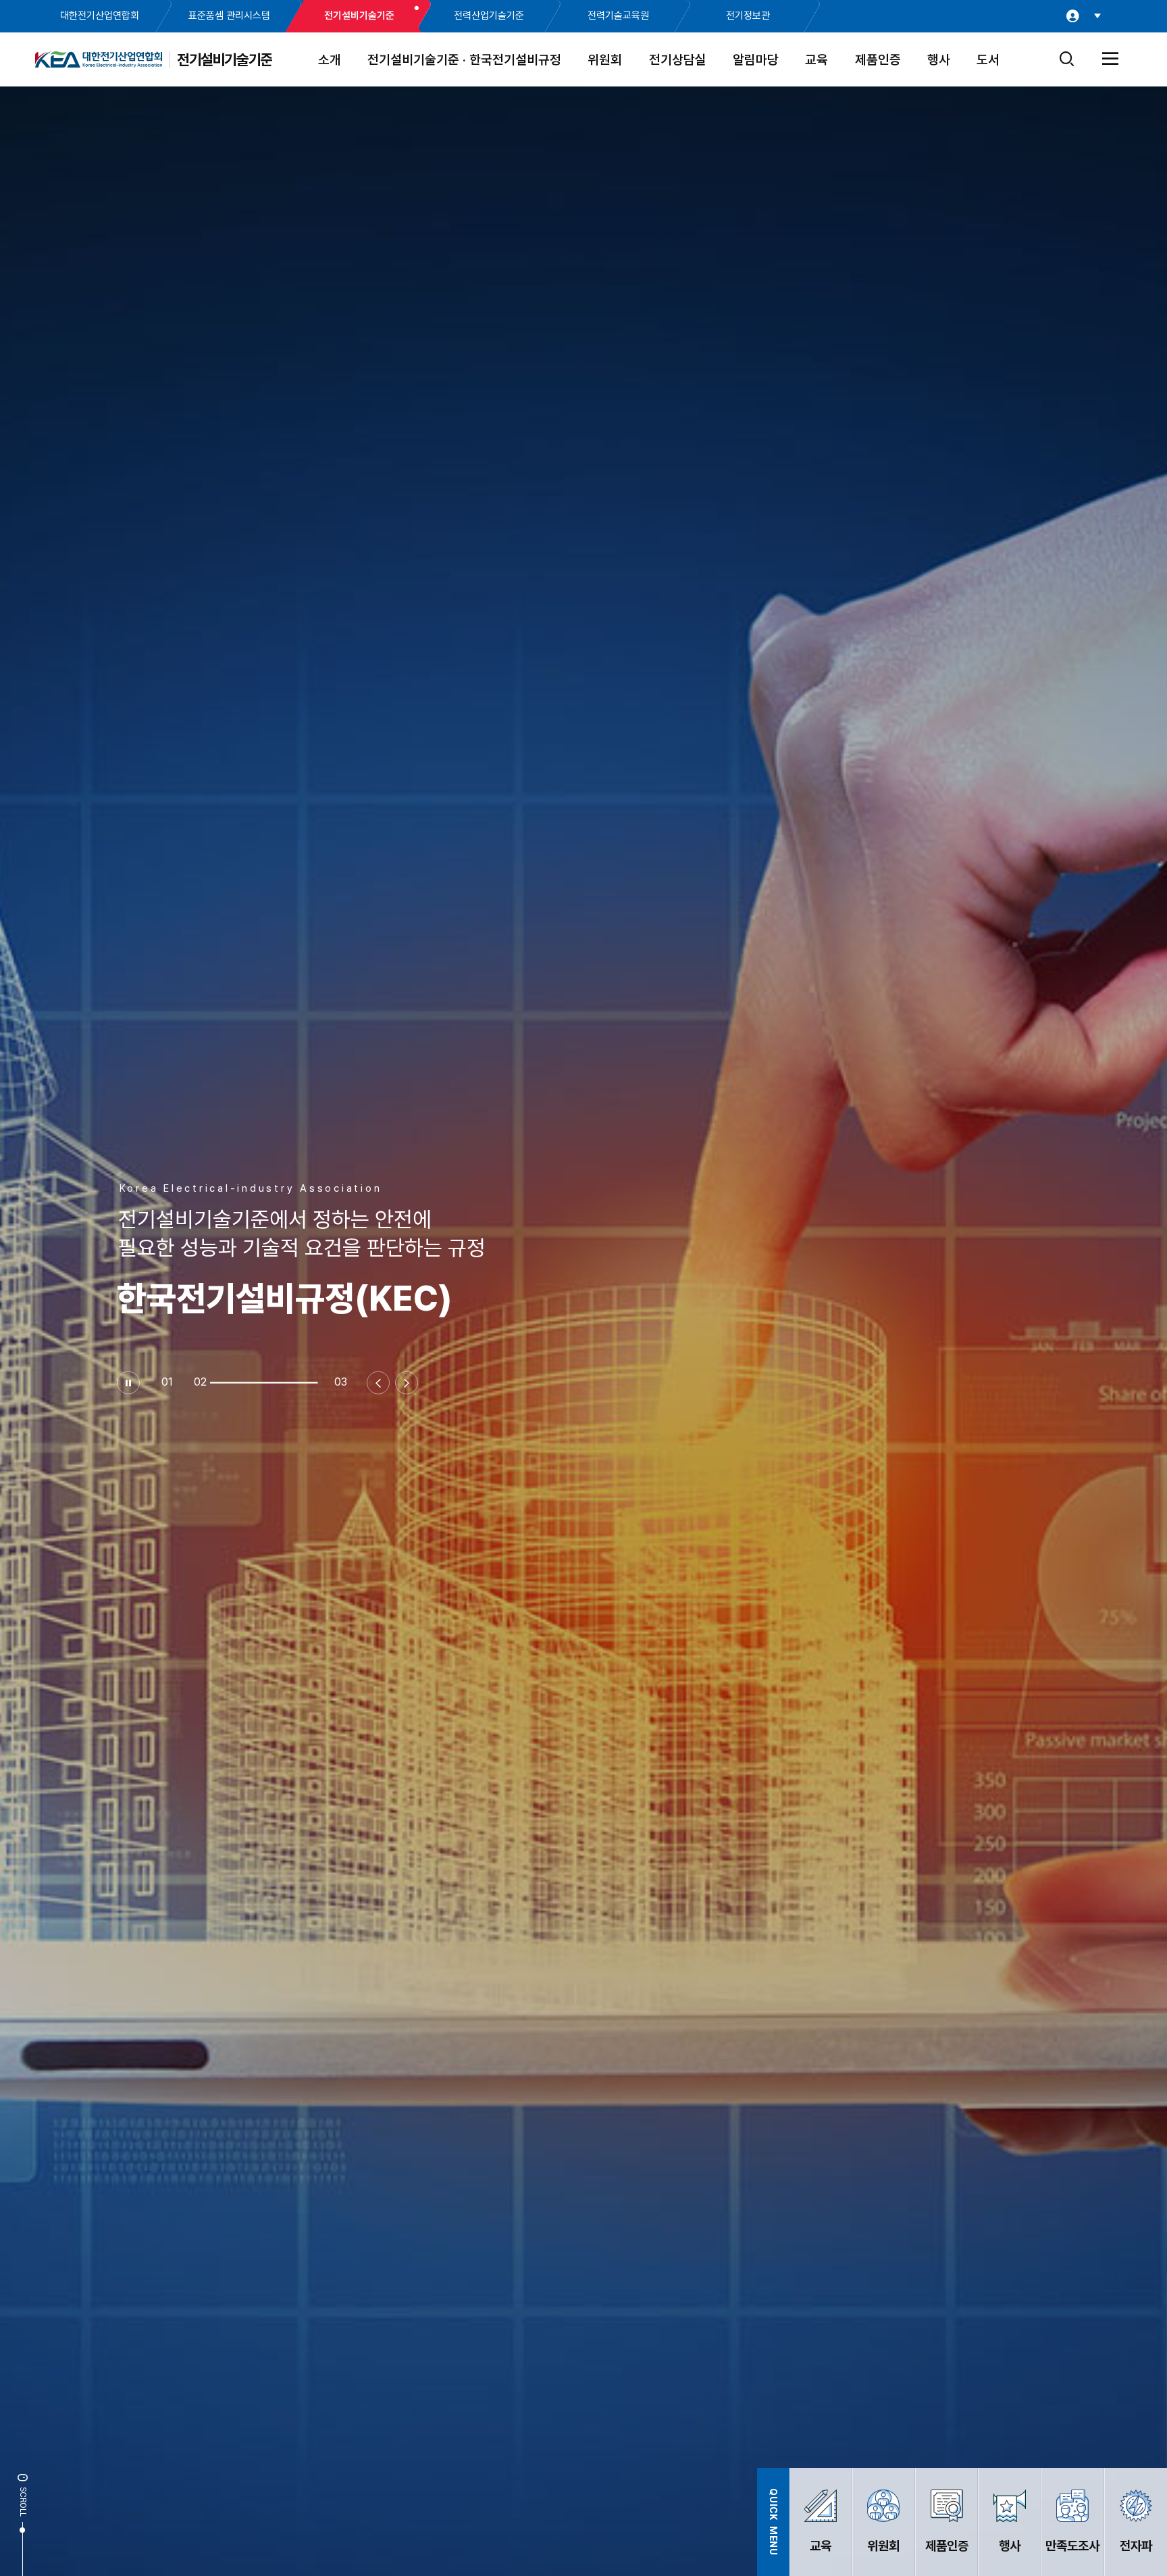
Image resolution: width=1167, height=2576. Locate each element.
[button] (296, 1383)
